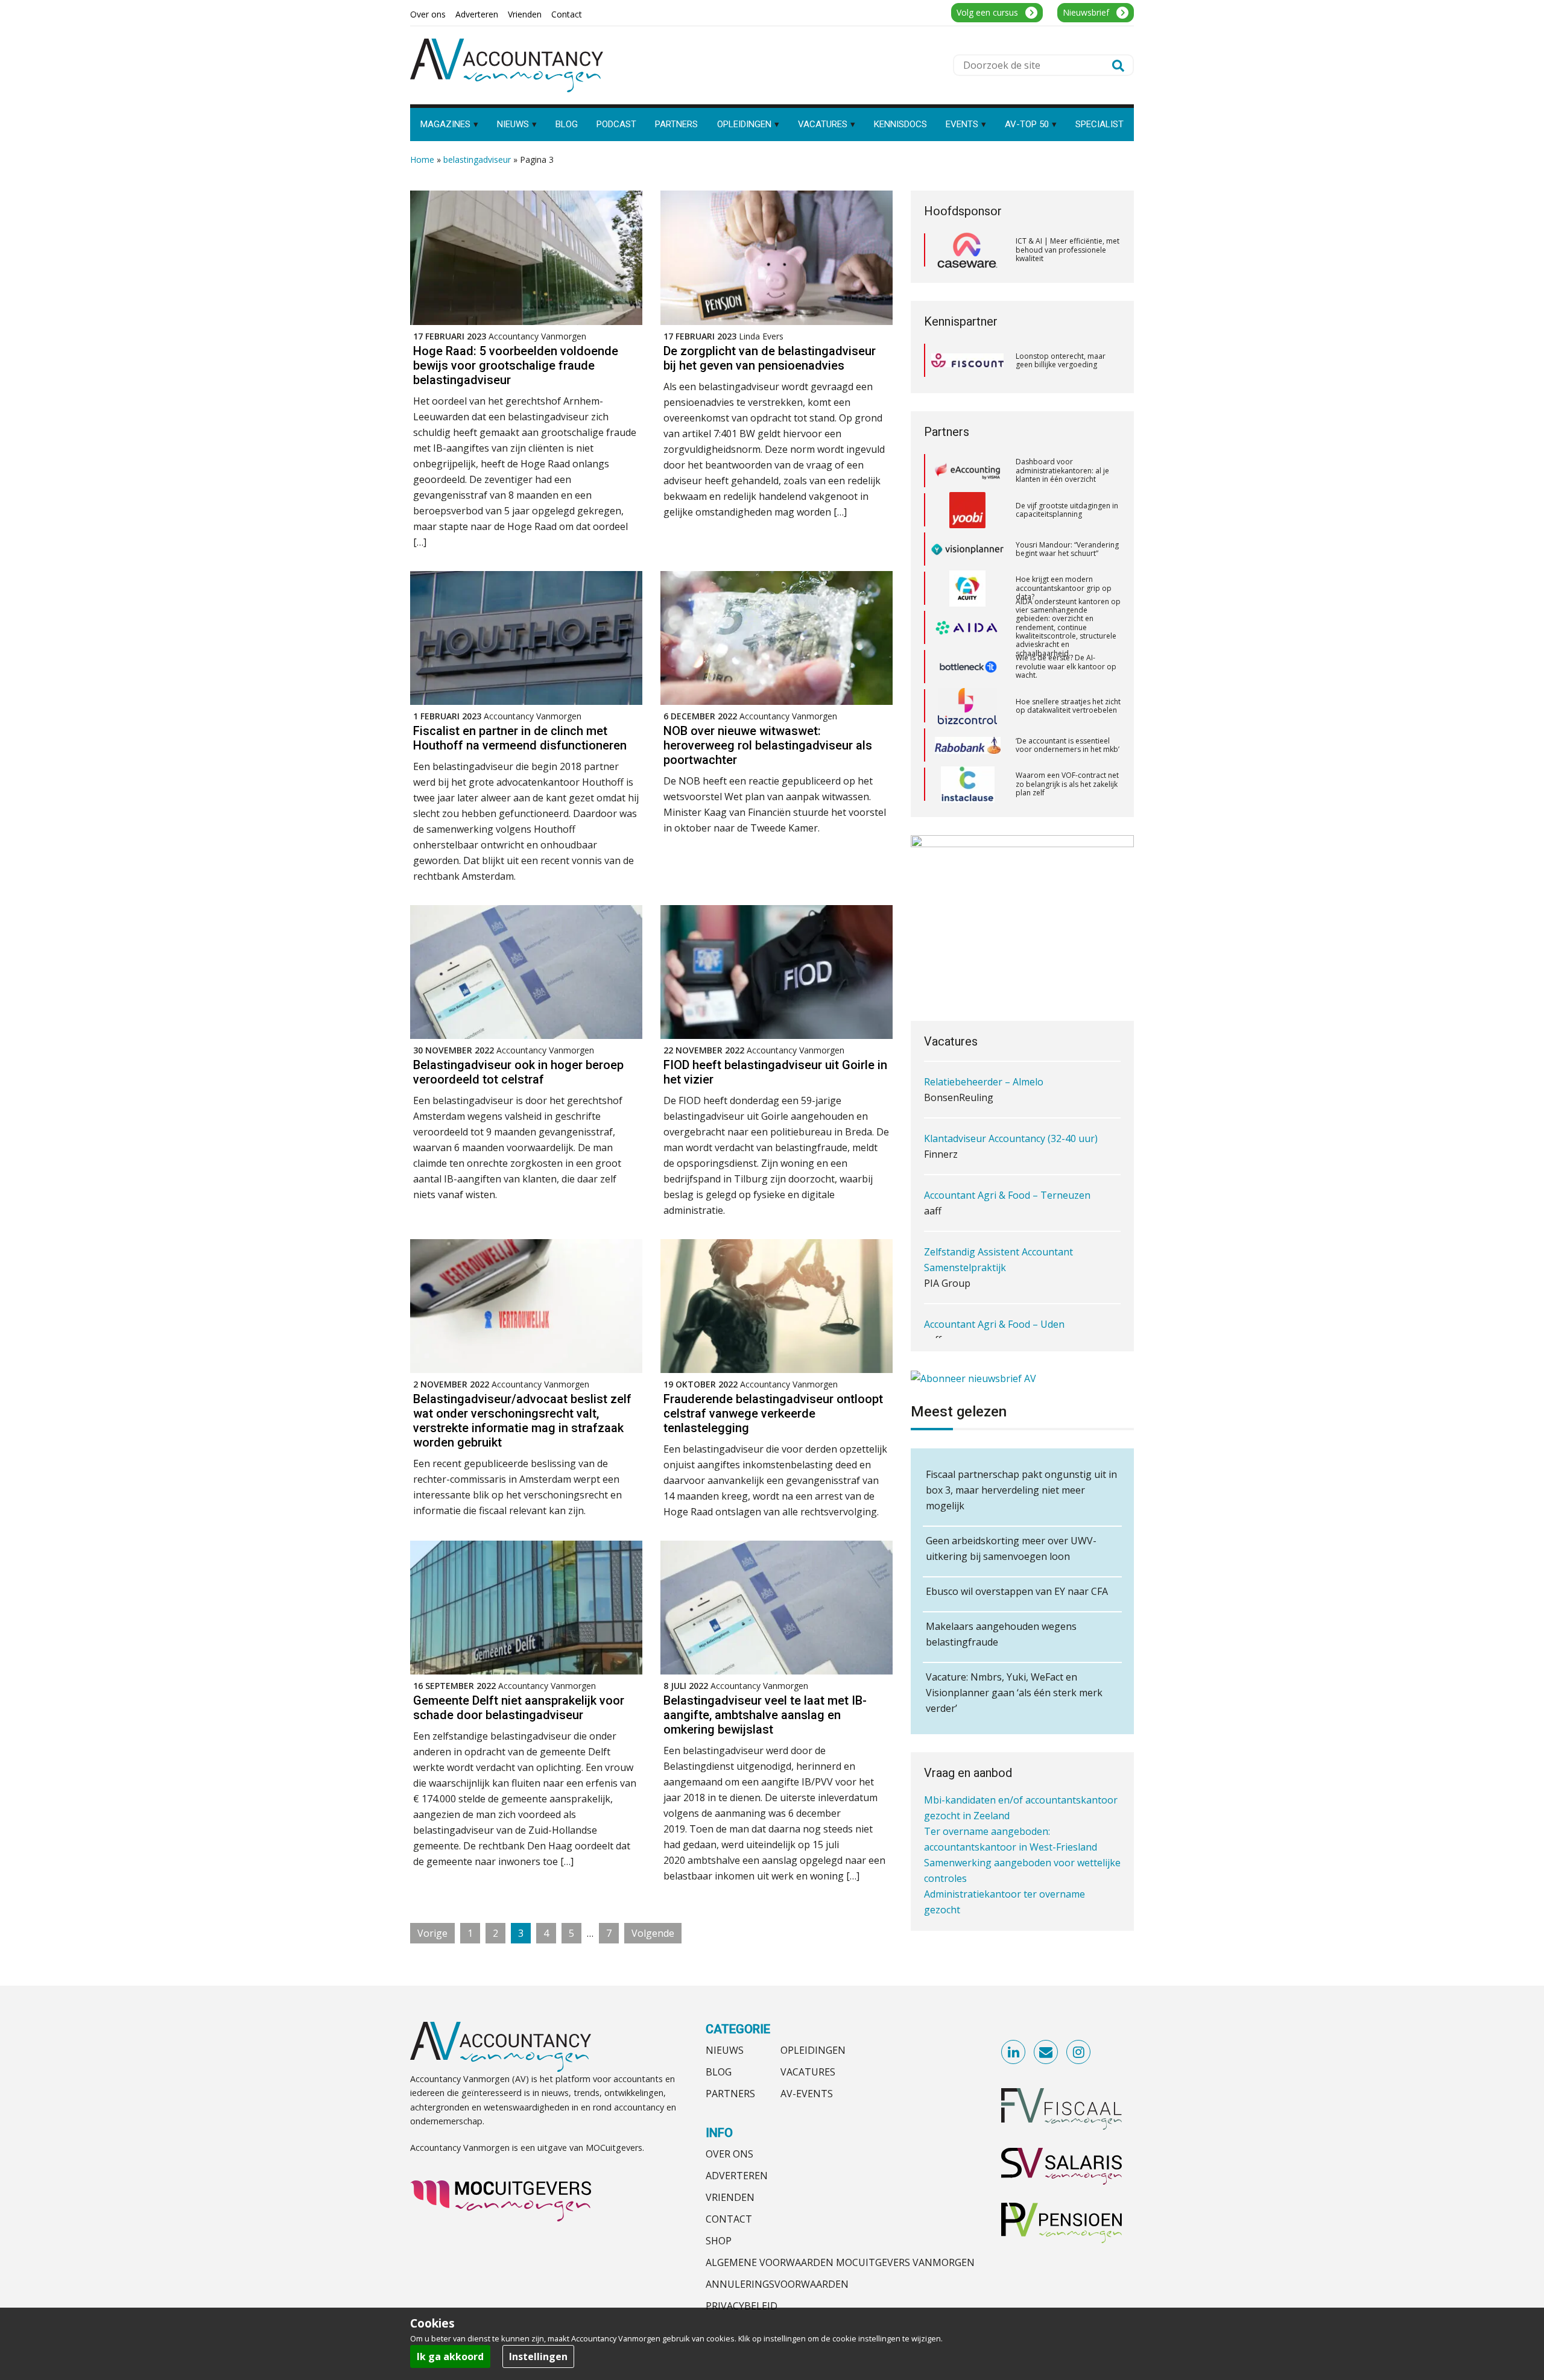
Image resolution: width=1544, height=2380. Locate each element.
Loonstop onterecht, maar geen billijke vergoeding (1061, 360)
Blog (719, 2072)
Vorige (432, 1933)
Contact (729, 2219)
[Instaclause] (968, 706)
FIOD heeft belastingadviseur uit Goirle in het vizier (775, 1072)
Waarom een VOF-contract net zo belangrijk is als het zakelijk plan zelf (1067, 705)
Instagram (1079, 2053)
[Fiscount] (967, 360)
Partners (730, 2094)
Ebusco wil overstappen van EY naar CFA (1017, 1591)
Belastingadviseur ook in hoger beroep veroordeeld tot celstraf (518, 1072)
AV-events (807, 2094)
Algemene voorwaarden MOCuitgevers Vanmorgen (840, 2262)
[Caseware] (967, 250)
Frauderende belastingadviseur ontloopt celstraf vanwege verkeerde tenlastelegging (773, 1413)
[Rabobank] (968, 667)
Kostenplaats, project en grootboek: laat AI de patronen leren (1057, 784)
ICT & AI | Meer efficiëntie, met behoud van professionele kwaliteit (1068, 250)
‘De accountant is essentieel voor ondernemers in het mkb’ (1068, 667)
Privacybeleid (742, 2306)
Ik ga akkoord (450, 2356)
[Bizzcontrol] (967, 628)
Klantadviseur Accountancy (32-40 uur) (1011, 1082)
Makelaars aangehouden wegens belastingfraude (1001, 1634)
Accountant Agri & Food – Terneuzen (1007, 1138)
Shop (719, 2241)
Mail (1046, 2053)
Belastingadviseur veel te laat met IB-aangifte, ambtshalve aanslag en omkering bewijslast (765, 1715)
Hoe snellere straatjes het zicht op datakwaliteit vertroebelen (1068, 627)
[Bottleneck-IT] (967, 589)
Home (422, 159)
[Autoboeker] (967, 784)
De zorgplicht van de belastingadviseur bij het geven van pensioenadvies (770, 358)
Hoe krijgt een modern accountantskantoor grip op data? (1064, 510)
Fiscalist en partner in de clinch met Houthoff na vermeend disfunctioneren (520, 738)
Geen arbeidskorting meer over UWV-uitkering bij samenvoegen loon (1011, 1548)
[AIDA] (967, 549)
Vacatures (808, 2072)
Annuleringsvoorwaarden (777, 2284)
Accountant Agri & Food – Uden (994, 1267)
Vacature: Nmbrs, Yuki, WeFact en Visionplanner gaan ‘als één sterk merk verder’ (1014, 1693)
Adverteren (737, 2176)
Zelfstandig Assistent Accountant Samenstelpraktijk (998, 1203)
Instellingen (538, 2356)
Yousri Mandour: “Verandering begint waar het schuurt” (1067, 471)
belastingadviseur (477, 159)
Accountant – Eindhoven (979, 1324)
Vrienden (730, 2197)
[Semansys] (967, 745)
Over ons (729, 2154)
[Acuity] (967, 510)
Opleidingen (813, 2050)
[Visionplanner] (967, 471)
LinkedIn (1014, 2053)
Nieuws (725, 2050)
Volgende (653, 1933)
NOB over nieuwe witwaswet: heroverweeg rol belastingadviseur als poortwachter (768, 745)
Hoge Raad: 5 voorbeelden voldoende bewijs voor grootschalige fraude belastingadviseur (516, 365)
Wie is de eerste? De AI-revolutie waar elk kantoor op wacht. (1066, 588)
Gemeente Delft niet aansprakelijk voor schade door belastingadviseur (519, 1708)
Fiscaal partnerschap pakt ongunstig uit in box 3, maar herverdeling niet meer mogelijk (1021, 1490)
